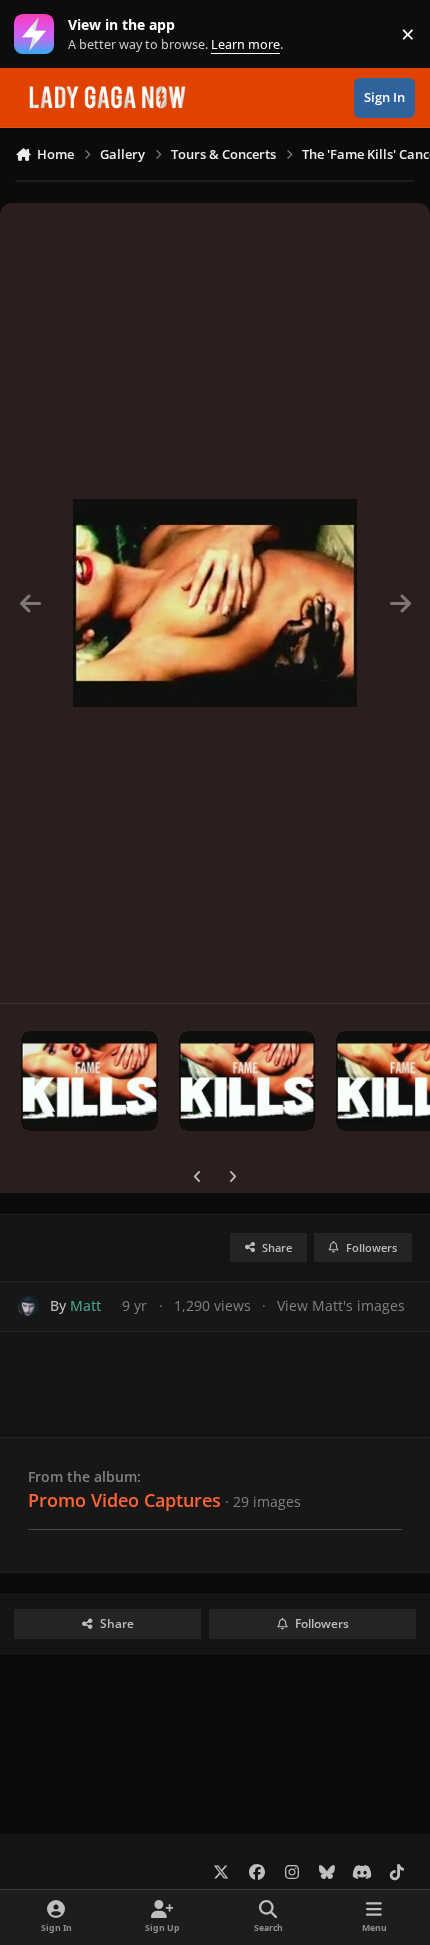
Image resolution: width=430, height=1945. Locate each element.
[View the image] (89, 1081)
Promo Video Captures (124, 1500)
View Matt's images (341, 1305)
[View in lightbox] (215, 603)
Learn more (38, 34)
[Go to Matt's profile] (28, 1306)
